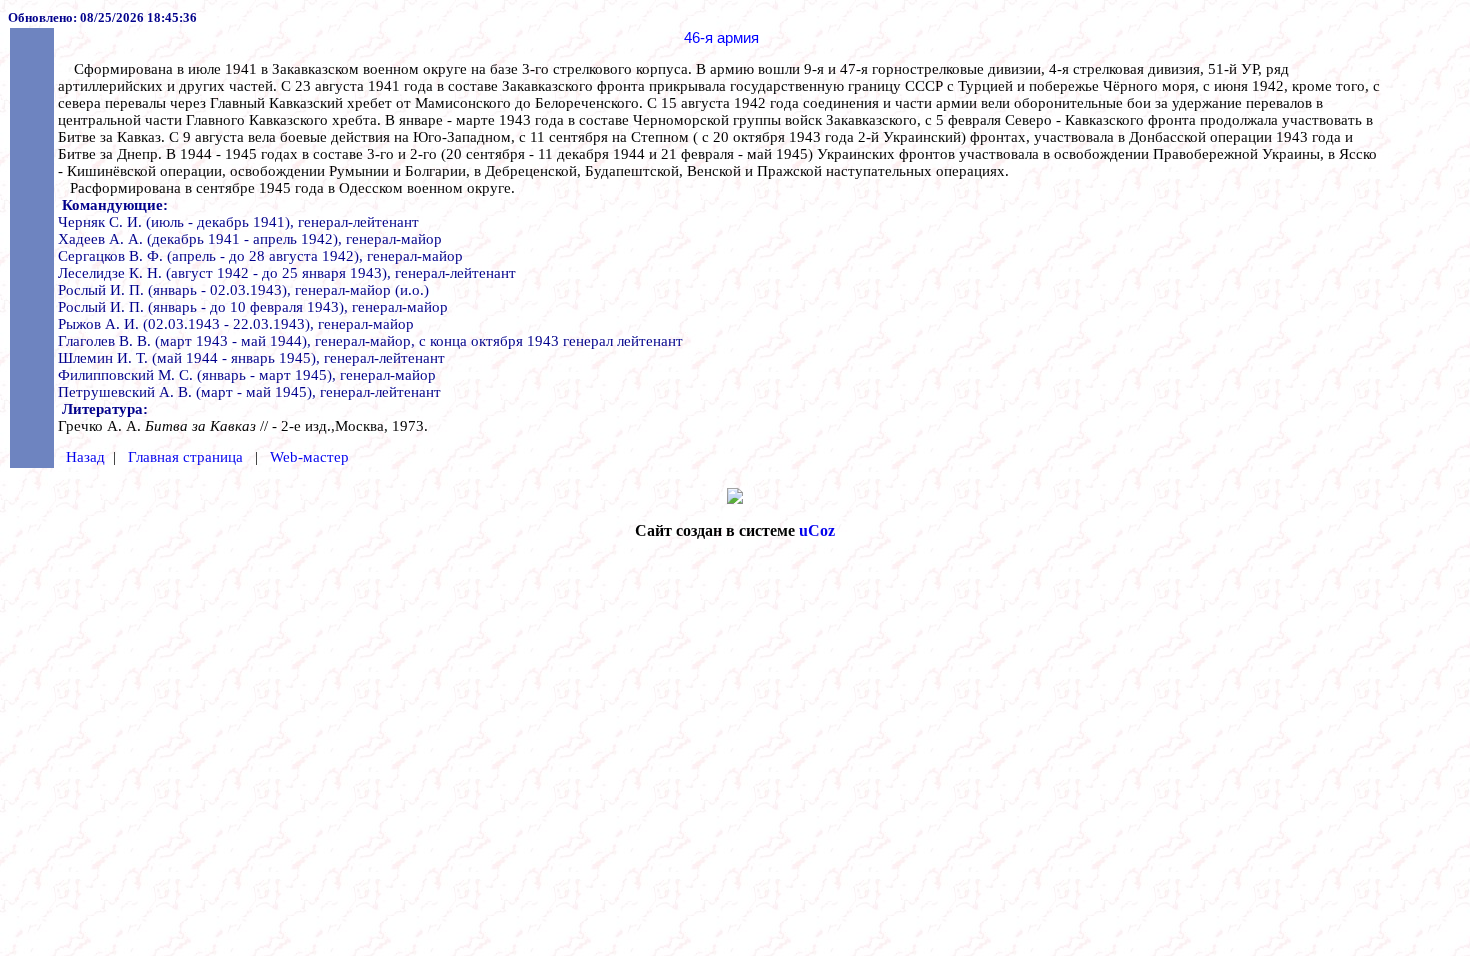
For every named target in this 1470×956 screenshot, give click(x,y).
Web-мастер (309, 457)
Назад (85, 457)
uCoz (817, 530)
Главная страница (185, 457)
